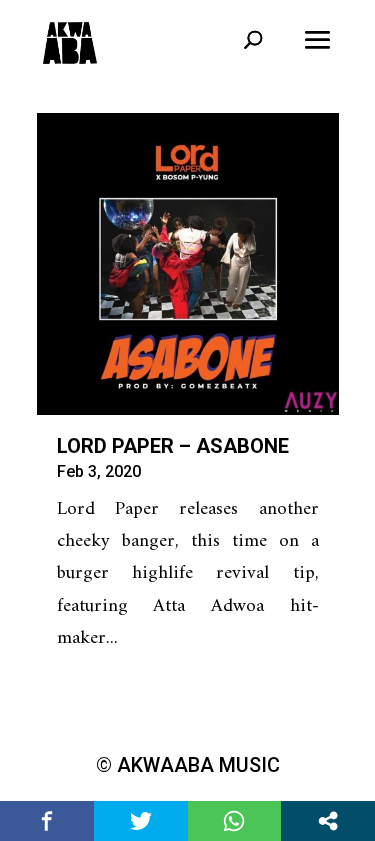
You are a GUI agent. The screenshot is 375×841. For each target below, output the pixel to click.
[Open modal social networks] (328, 821)
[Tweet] (141, 821)
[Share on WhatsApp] (235, 821)
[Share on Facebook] (47, 821)
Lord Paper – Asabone (173, 446)
